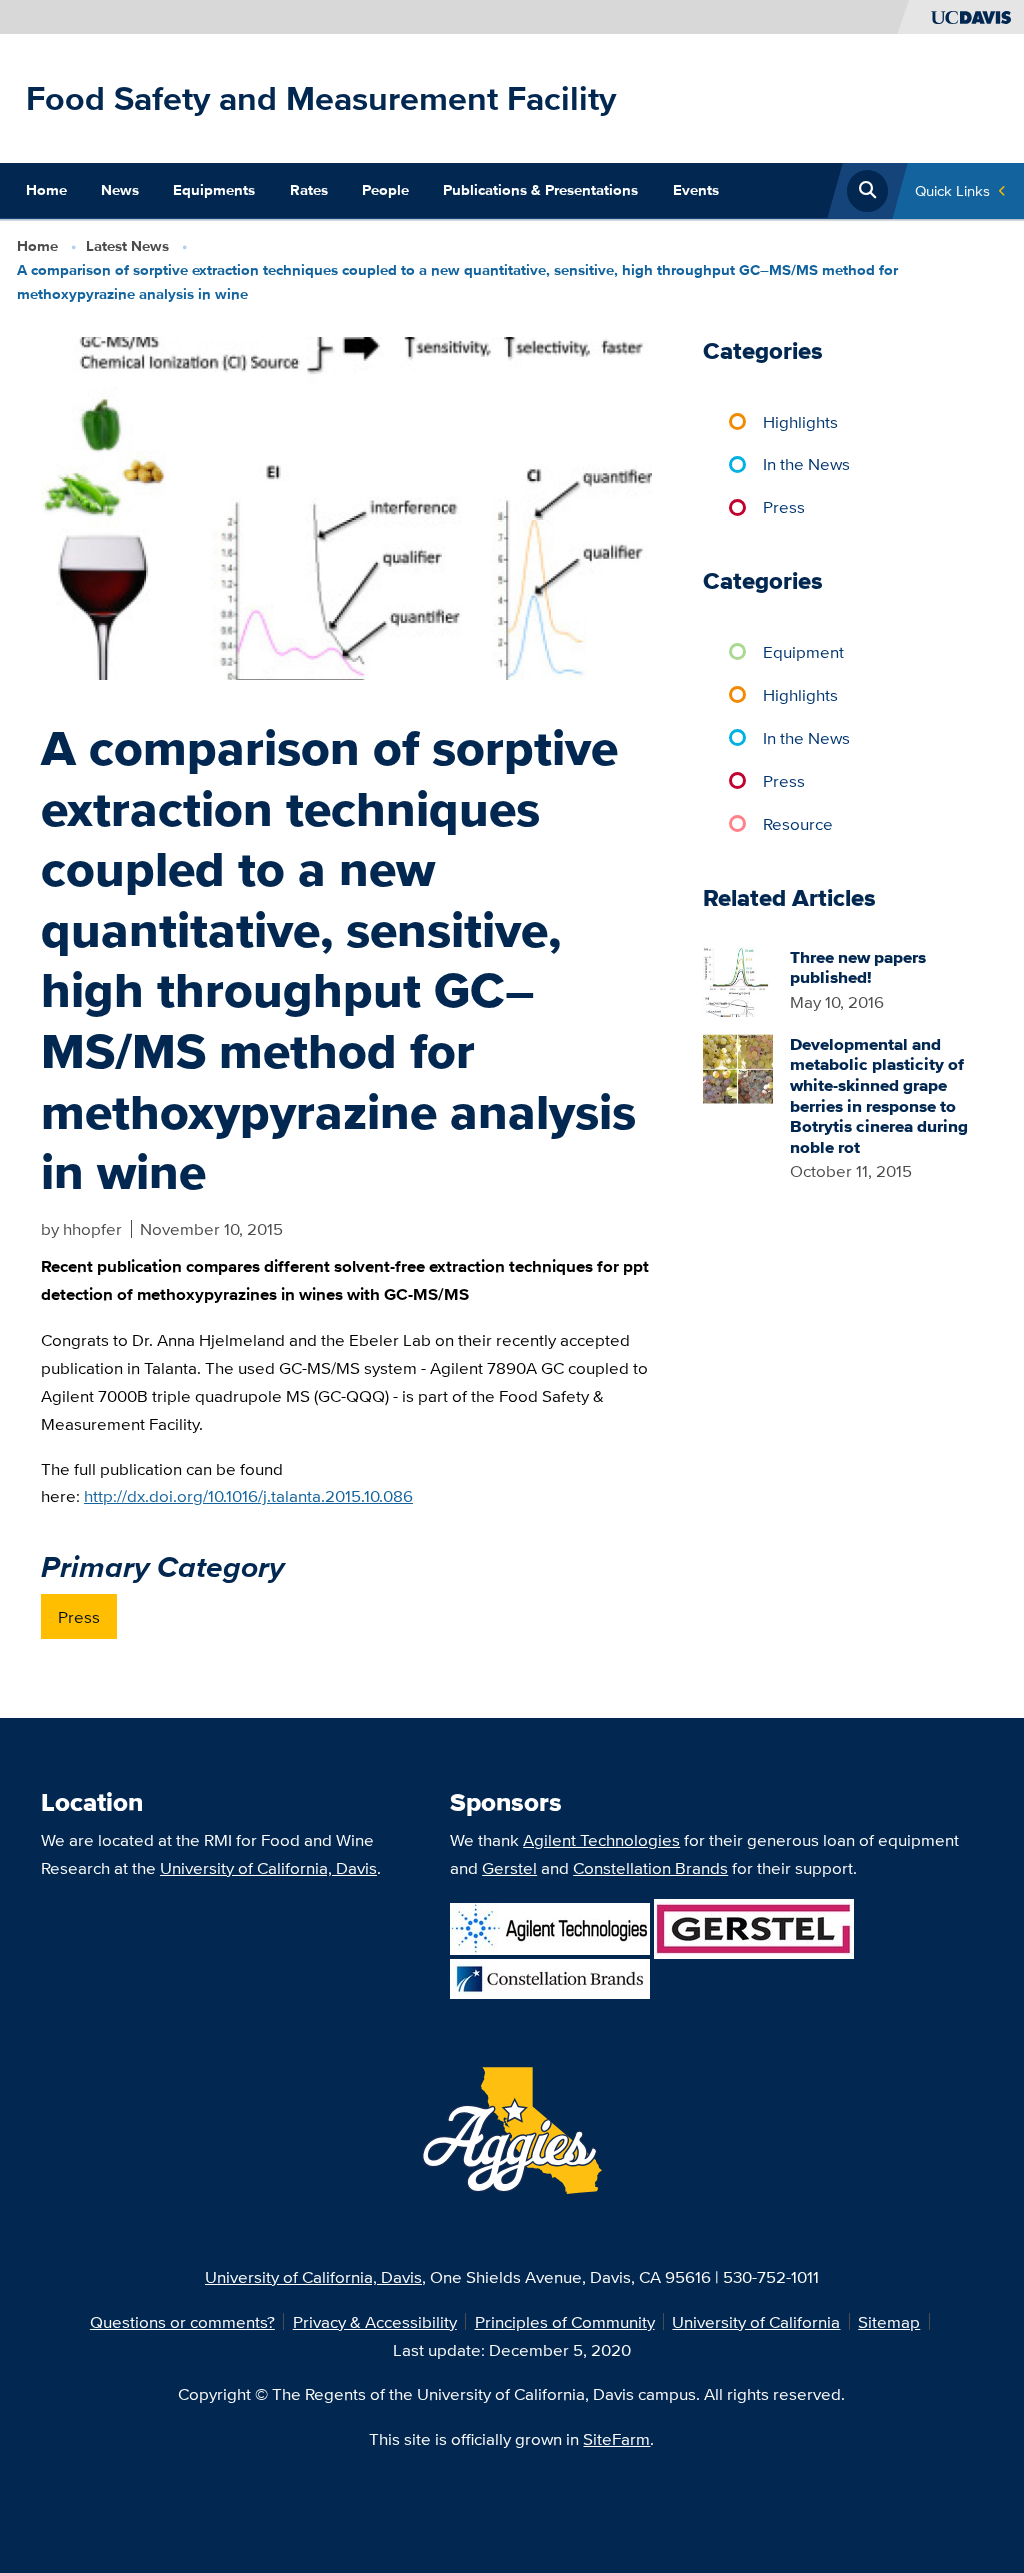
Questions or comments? (182, 2321)
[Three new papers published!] (738, 979)
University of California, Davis (268, 1867)
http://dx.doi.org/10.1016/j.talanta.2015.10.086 (248, 1495)
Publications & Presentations (540, 190)
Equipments (214, 190)
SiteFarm (616, 2438)
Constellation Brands (650, 1867)
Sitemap (889, 2321)
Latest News (127, 246)
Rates (309, 190)
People (385, 190)
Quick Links (952, 190)
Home (46, 190)
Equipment (803, 651)
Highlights (800, 421)
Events (696, 190)
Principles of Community (565, 2321)
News (120, 190)
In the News (806, 463)
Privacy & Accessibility (375, 2321)
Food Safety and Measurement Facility (321, 98)
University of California (756, 2321)
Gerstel (509, 1867)
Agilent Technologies (601, 1839)
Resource (798, 823)
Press (79, 1616)
